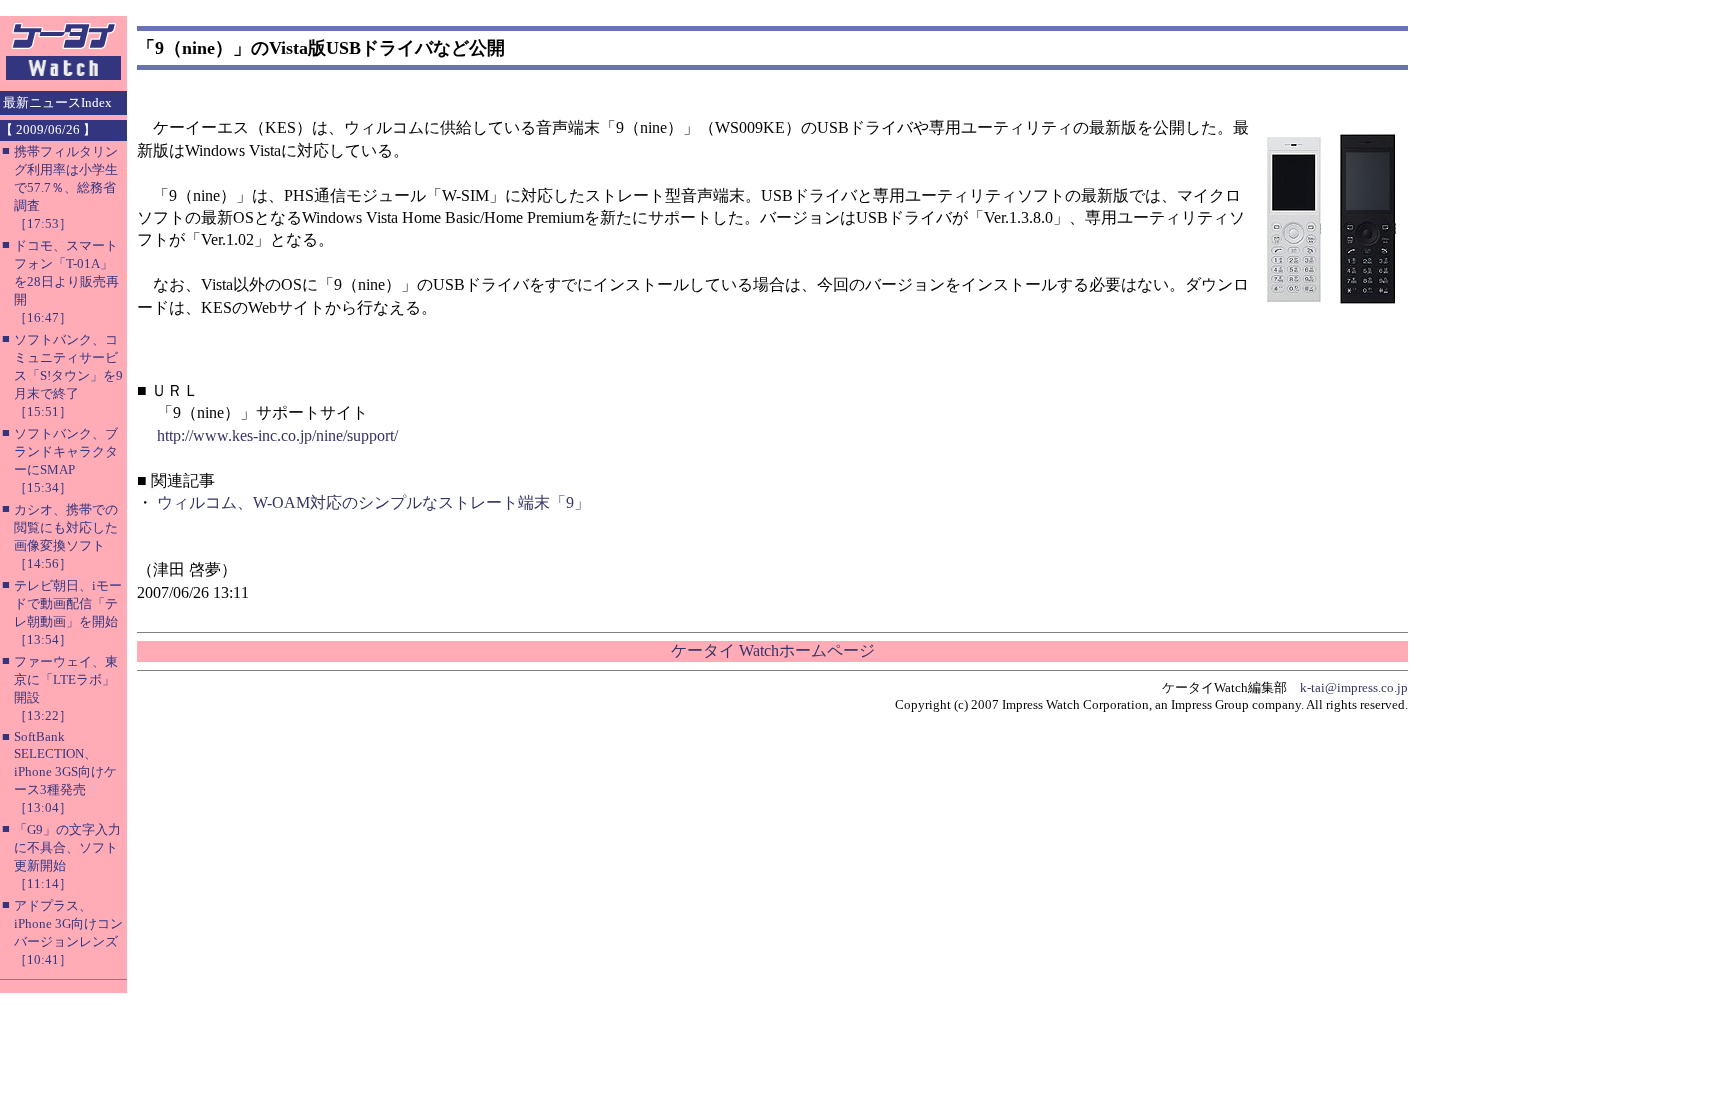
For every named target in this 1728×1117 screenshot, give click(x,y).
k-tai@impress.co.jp (1354, 687)
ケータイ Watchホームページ (773, 650)
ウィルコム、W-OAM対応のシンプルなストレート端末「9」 (373, 502)
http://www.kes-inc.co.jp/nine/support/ (277, 435)
